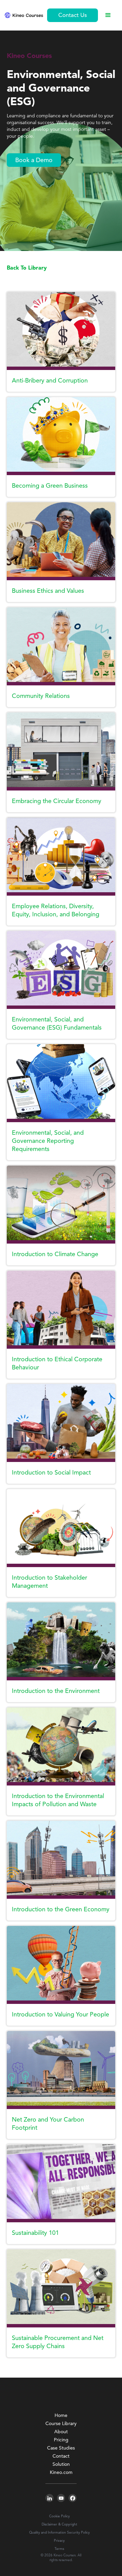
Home (61, 2416)
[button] (108, 15)
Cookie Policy (59, 2516)
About (61, 2432)
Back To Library (27, 268)
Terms (59, 2549)
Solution (61, 2464)
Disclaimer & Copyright (59, 2524)
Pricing (61, 2440)
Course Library (61, 2424)
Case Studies (61, 2448)
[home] (24, 15)
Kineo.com (61, 2473)
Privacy (59, 2541)
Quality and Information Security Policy (59, 2533)
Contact (61, 2456)
